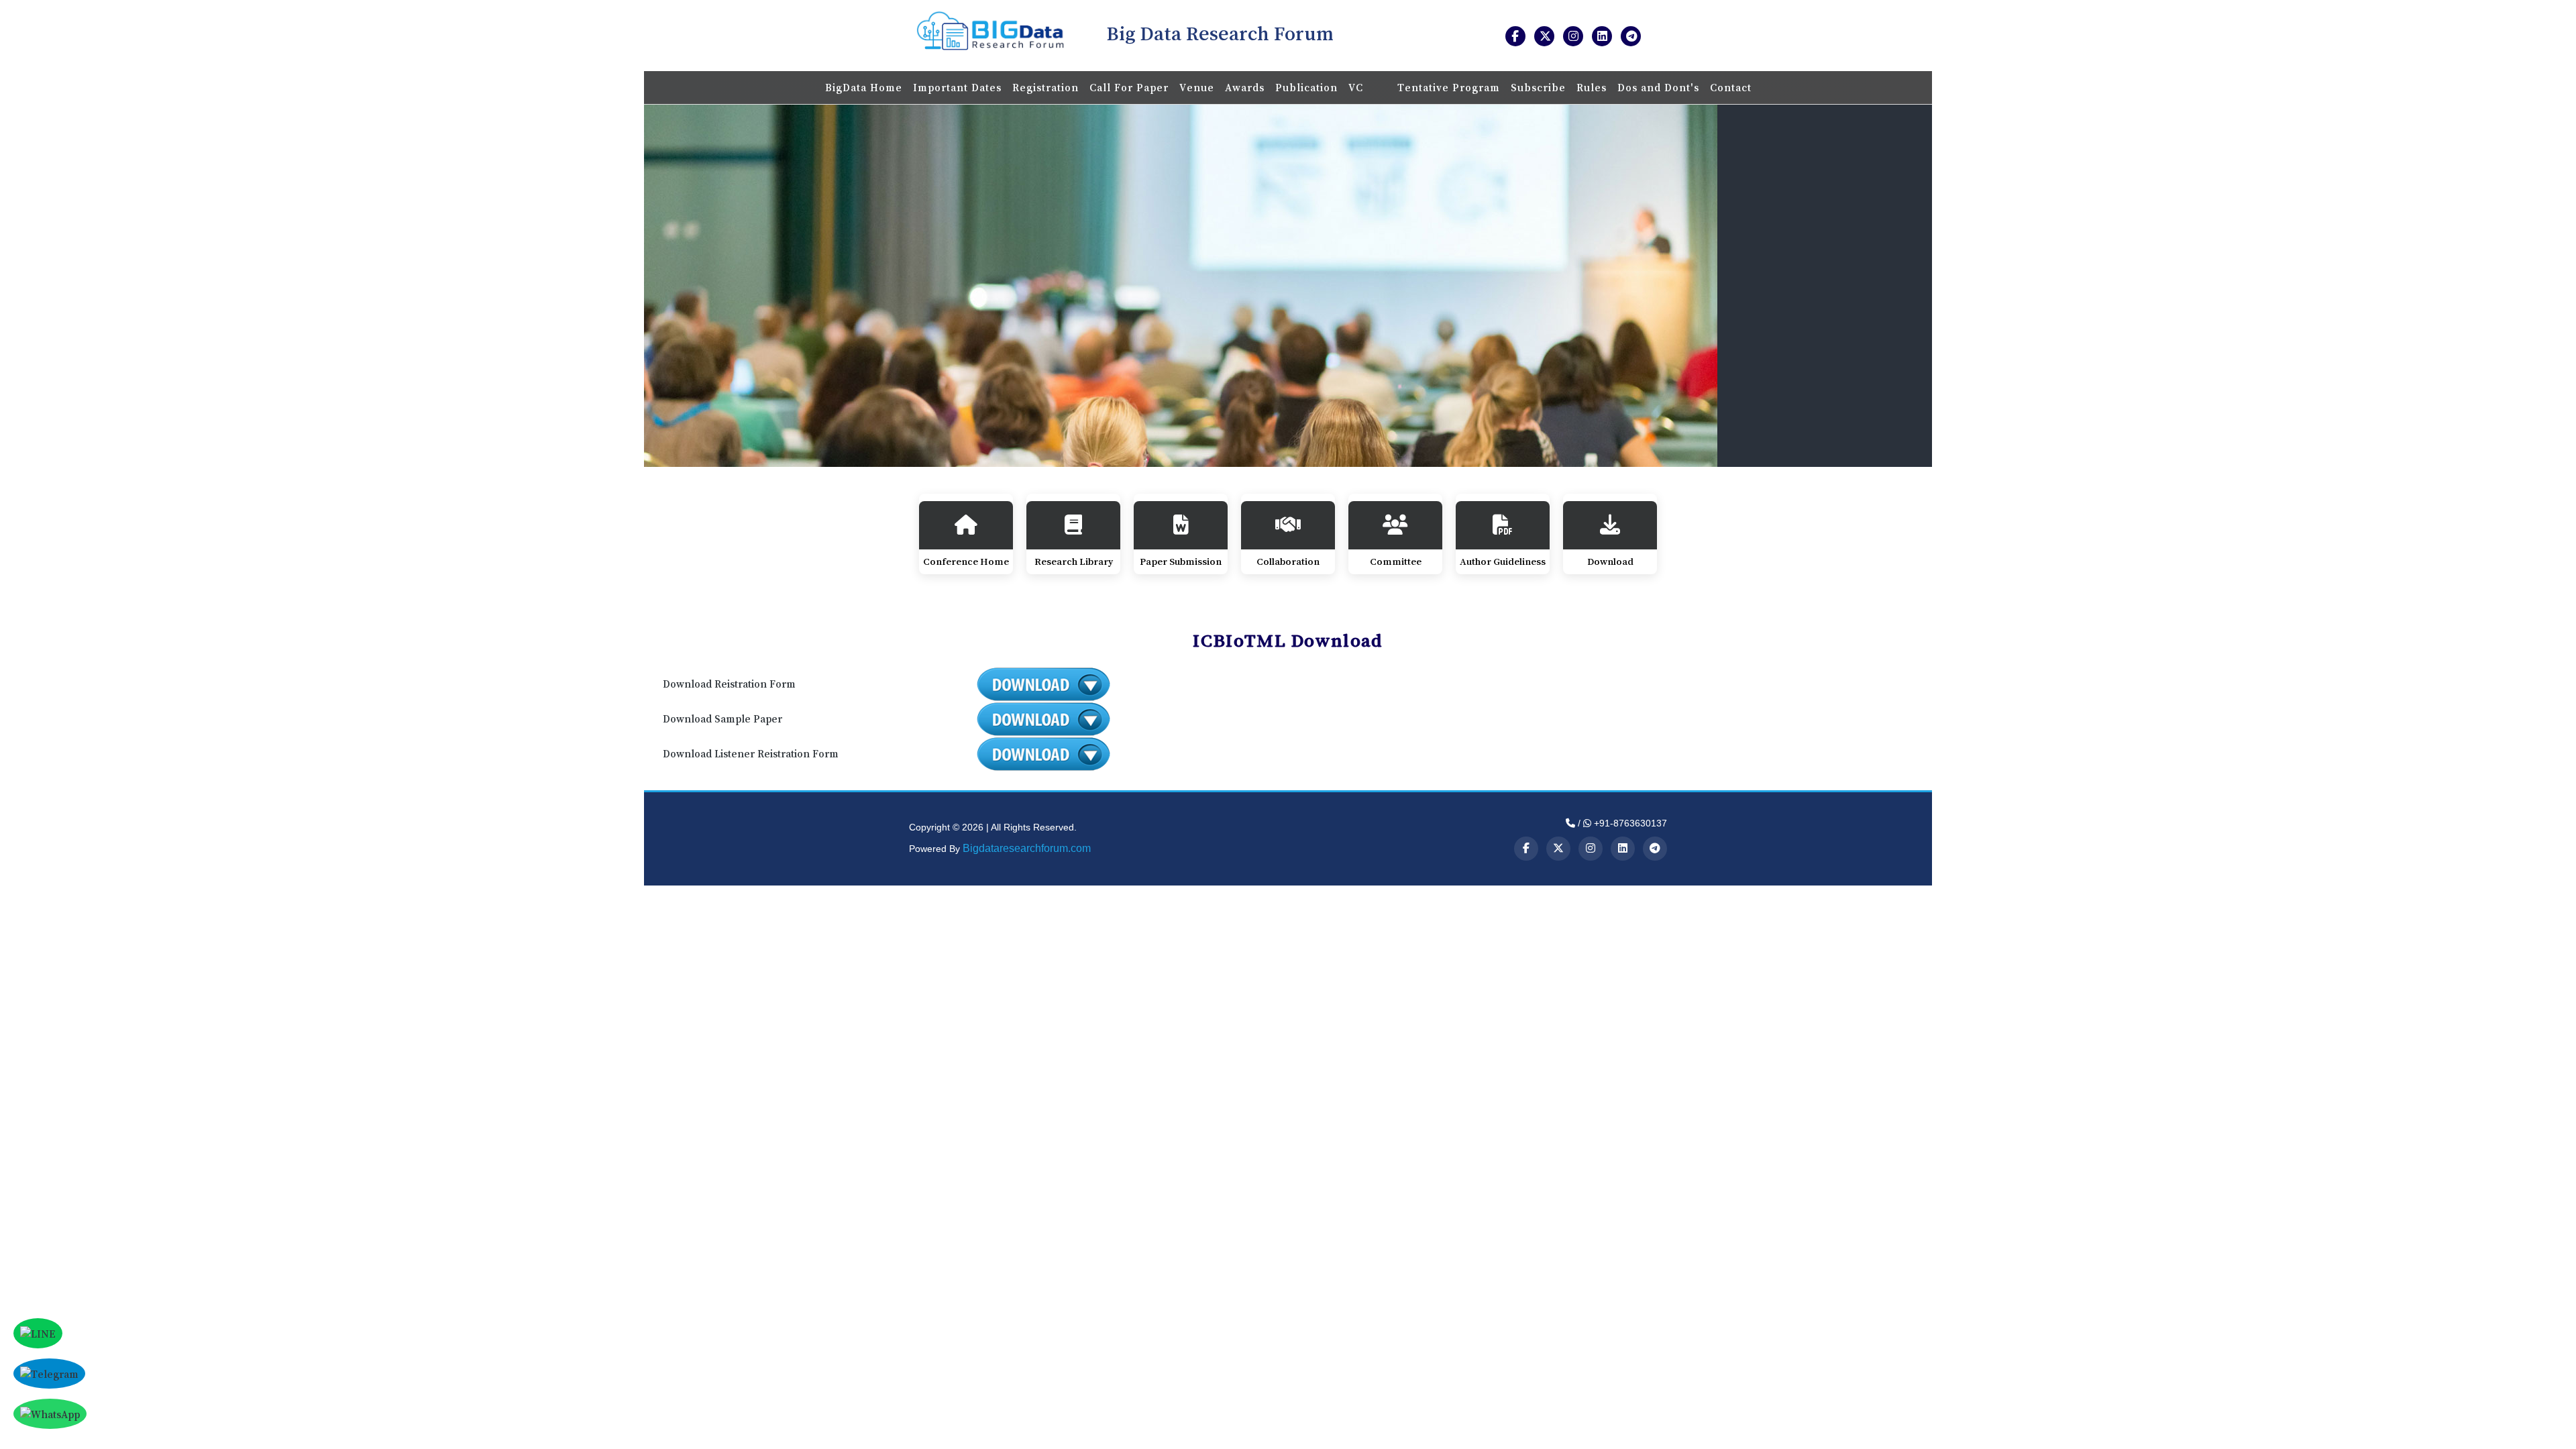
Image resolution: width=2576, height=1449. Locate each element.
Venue (1197, 87)
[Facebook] (1526, 849)
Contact (1731, 87)
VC (1357, 87)
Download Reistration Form (729, 684)
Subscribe (1538, 87)
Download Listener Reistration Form (751, 753)
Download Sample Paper (722, 718)
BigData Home (864, 87)
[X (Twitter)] (1558, 849)
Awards (1245, 87)
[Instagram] (1591, 849)
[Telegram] (1655, 849)
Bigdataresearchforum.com (1027, 848)
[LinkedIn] (1623, 849)
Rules (1592, 87)
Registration (1045, 87)
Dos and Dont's (1658, 87)
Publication (1306, 87)
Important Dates (957, 87)
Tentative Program (1449, 87)
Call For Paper (1129, 87)
